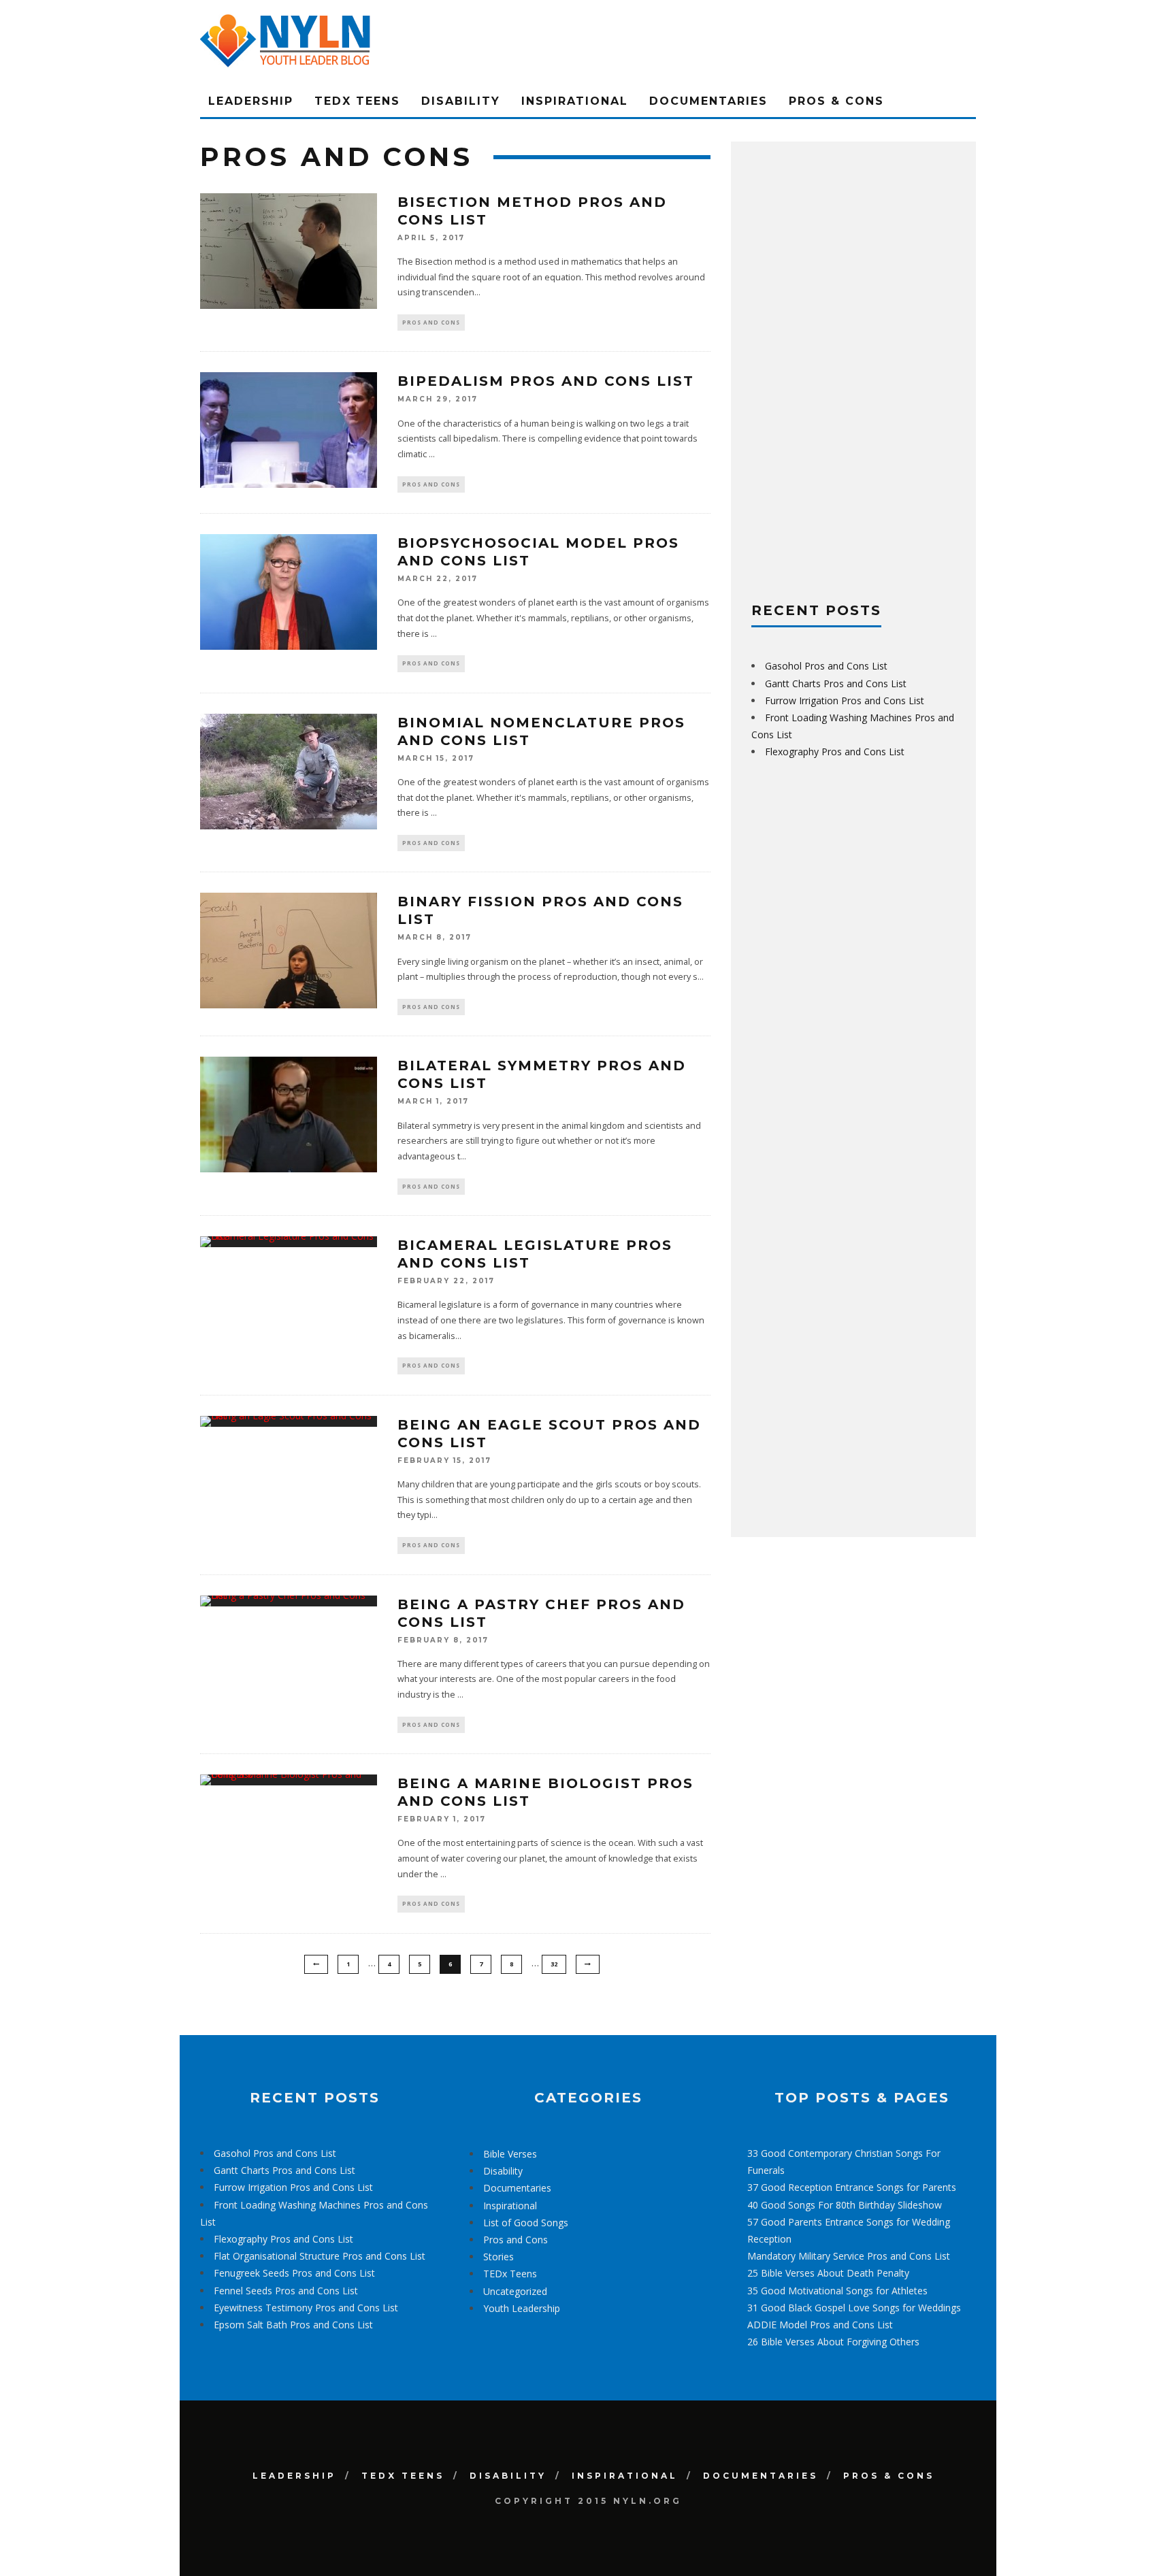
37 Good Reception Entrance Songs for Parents (852, 2187)
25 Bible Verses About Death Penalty (828, 2273)
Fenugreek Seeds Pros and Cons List (294, 2273)
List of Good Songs (526, 2223)
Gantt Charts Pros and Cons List (836, 683)
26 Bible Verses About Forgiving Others (833, 2342)
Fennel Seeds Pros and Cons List (286, 2291)
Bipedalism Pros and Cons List (546, 381)
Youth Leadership (522, 2308)
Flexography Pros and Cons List (835, 752)
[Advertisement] (853, 366)
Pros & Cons (836, 101)
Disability (461, 101)
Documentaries (708, 101)
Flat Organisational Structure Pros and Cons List (320, 2256)
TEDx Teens (357, 101)
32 (554, 1964)
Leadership (251, 101)
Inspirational (575, 101)
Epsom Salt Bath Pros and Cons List (293, 2325)
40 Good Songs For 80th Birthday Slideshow (845, 2205)
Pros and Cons (431, 322)
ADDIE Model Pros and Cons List (820, 2325)
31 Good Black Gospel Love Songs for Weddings (854, 2308)
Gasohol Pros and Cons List (826, 666)
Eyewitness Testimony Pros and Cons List (306, 2308)
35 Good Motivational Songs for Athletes (837, 2291)
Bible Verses (510, 2154)
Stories (499, 2257)
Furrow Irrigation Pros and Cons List (845, 700)
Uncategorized (515, 2291)
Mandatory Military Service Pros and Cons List (849, 2256)
